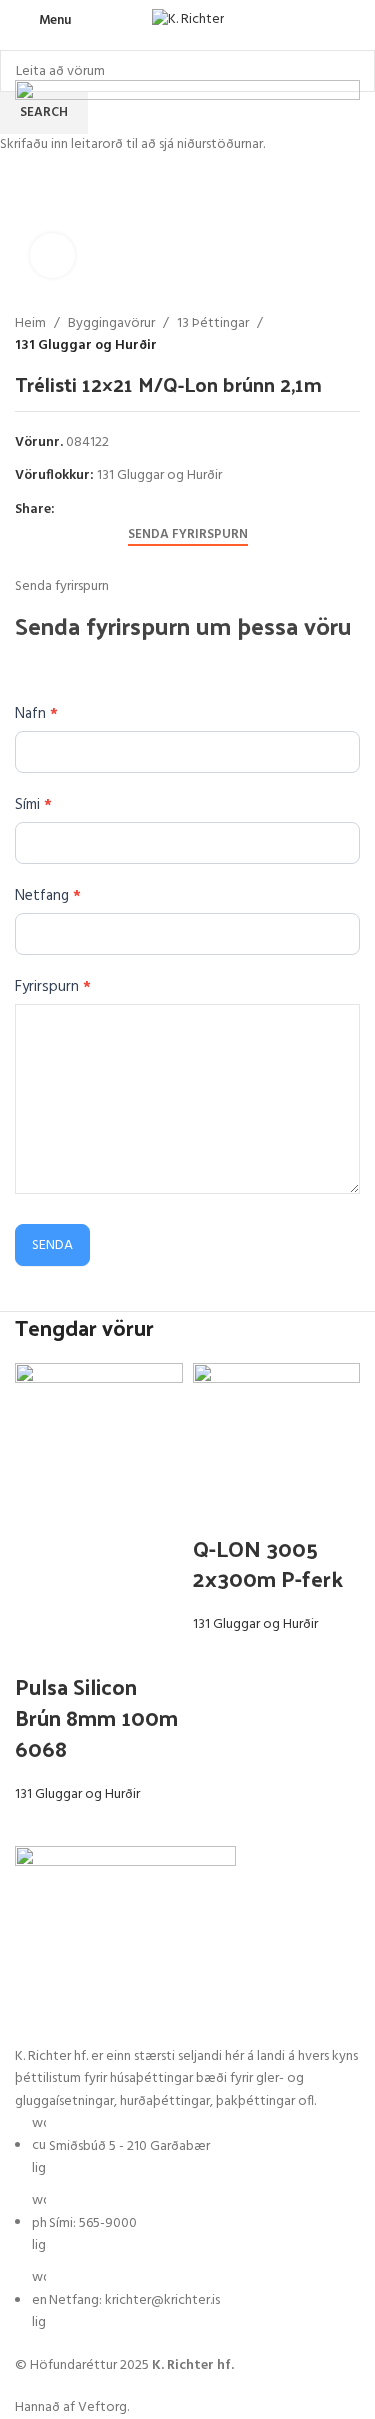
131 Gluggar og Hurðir (77, 1794)
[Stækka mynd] (52, 255)
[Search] (354, 20)
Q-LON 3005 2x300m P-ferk (268, 1563)
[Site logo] (188, 20)
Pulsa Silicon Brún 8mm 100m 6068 (96, 1717)
